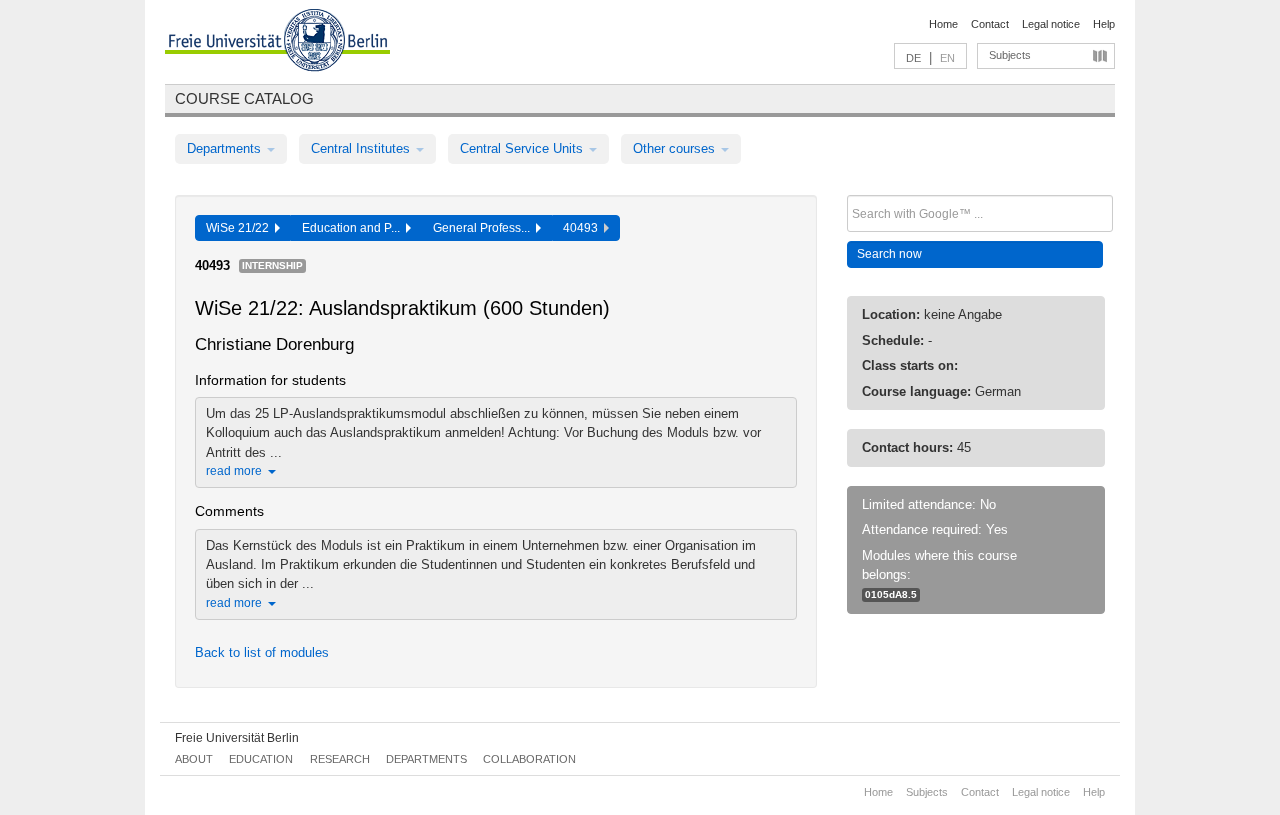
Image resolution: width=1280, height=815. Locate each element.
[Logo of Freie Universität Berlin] (277, 43)
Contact (990, 24)
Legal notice (1051, 24)
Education (261, 759)
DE (913, 58)
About (194, 759)
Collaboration (529, 759)
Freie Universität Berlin (237, 738)
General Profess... (484, 228)
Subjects (1010, 55)
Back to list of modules (262, 652)
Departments (226, 148)
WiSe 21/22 (240, 228)
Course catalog (244, 98)
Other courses (676, 148)
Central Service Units (523, 148)
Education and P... (354, 228)
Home (943, 24)
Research (340, 759)
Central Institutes (362, 148)
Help (1104, 24)
